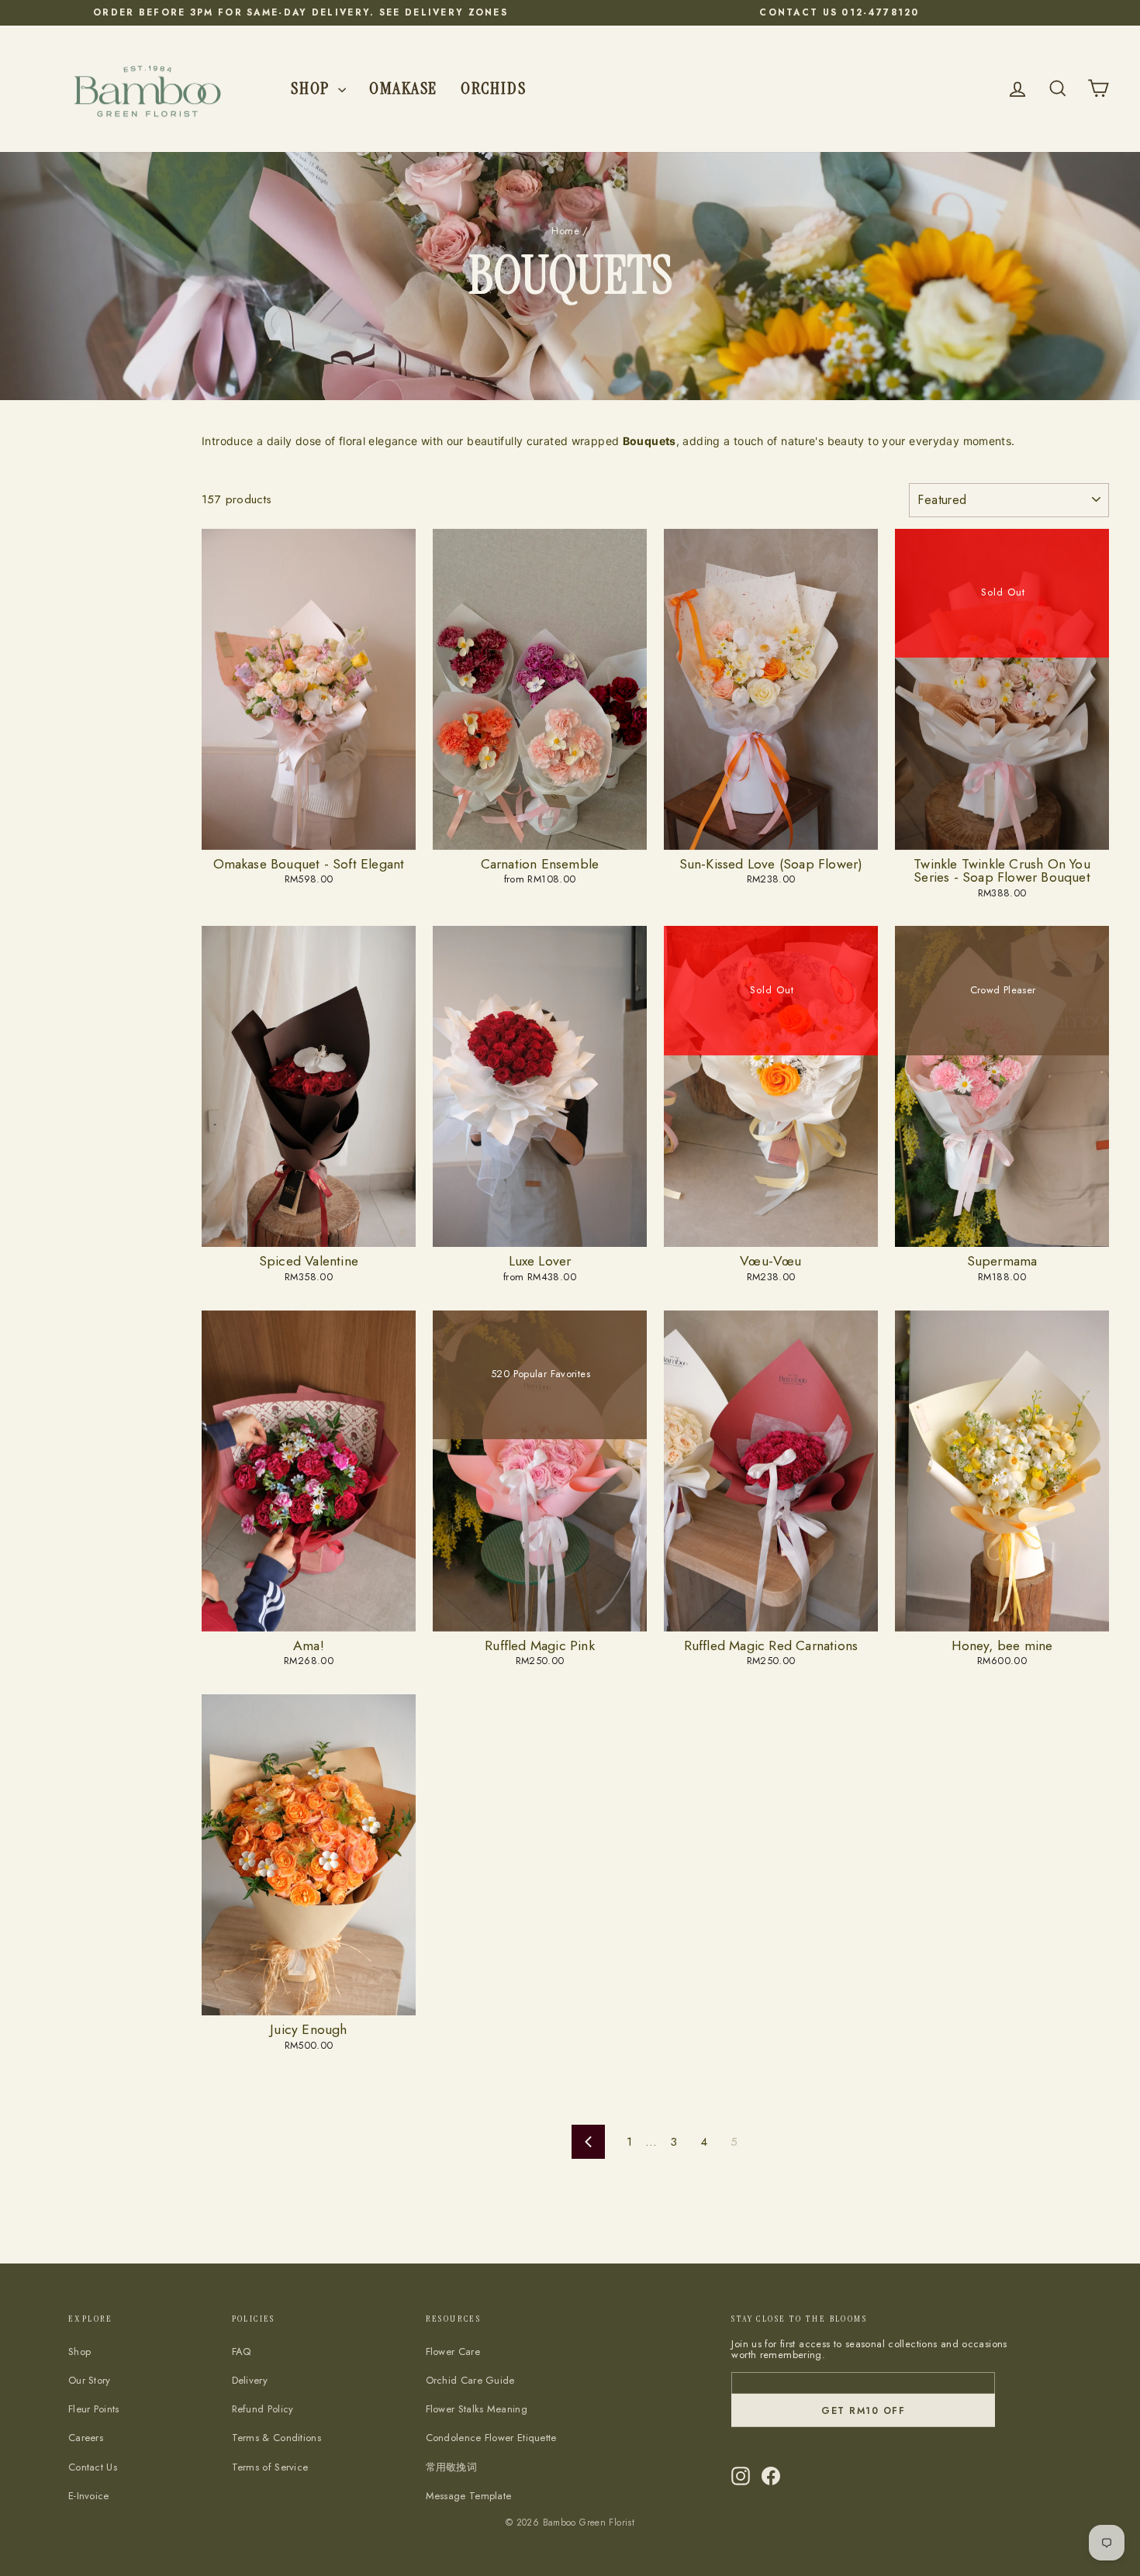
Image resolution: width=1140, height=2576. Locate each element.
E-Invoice (89, 2496)
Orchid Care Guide (470, 2380)
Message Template (469, 2496)
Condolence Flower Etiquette (491, 2438)
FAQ (242, 2352)
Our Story (90, 2380)
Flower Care (453, 2352)
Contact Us (93, 2467)
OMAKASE (403, 88)
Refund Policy (263, 2409)
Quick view (308, 834)
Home (565, 231)
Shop (313, 88)
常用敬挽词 (452, 2467)
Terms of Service (270, 2467)
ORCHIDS (493, 88)
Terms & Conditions (276, 2438)
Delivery (250, 2380)
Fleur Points (94, 2409)
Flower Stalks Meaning (477, 2409)
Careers (86, 2438)
